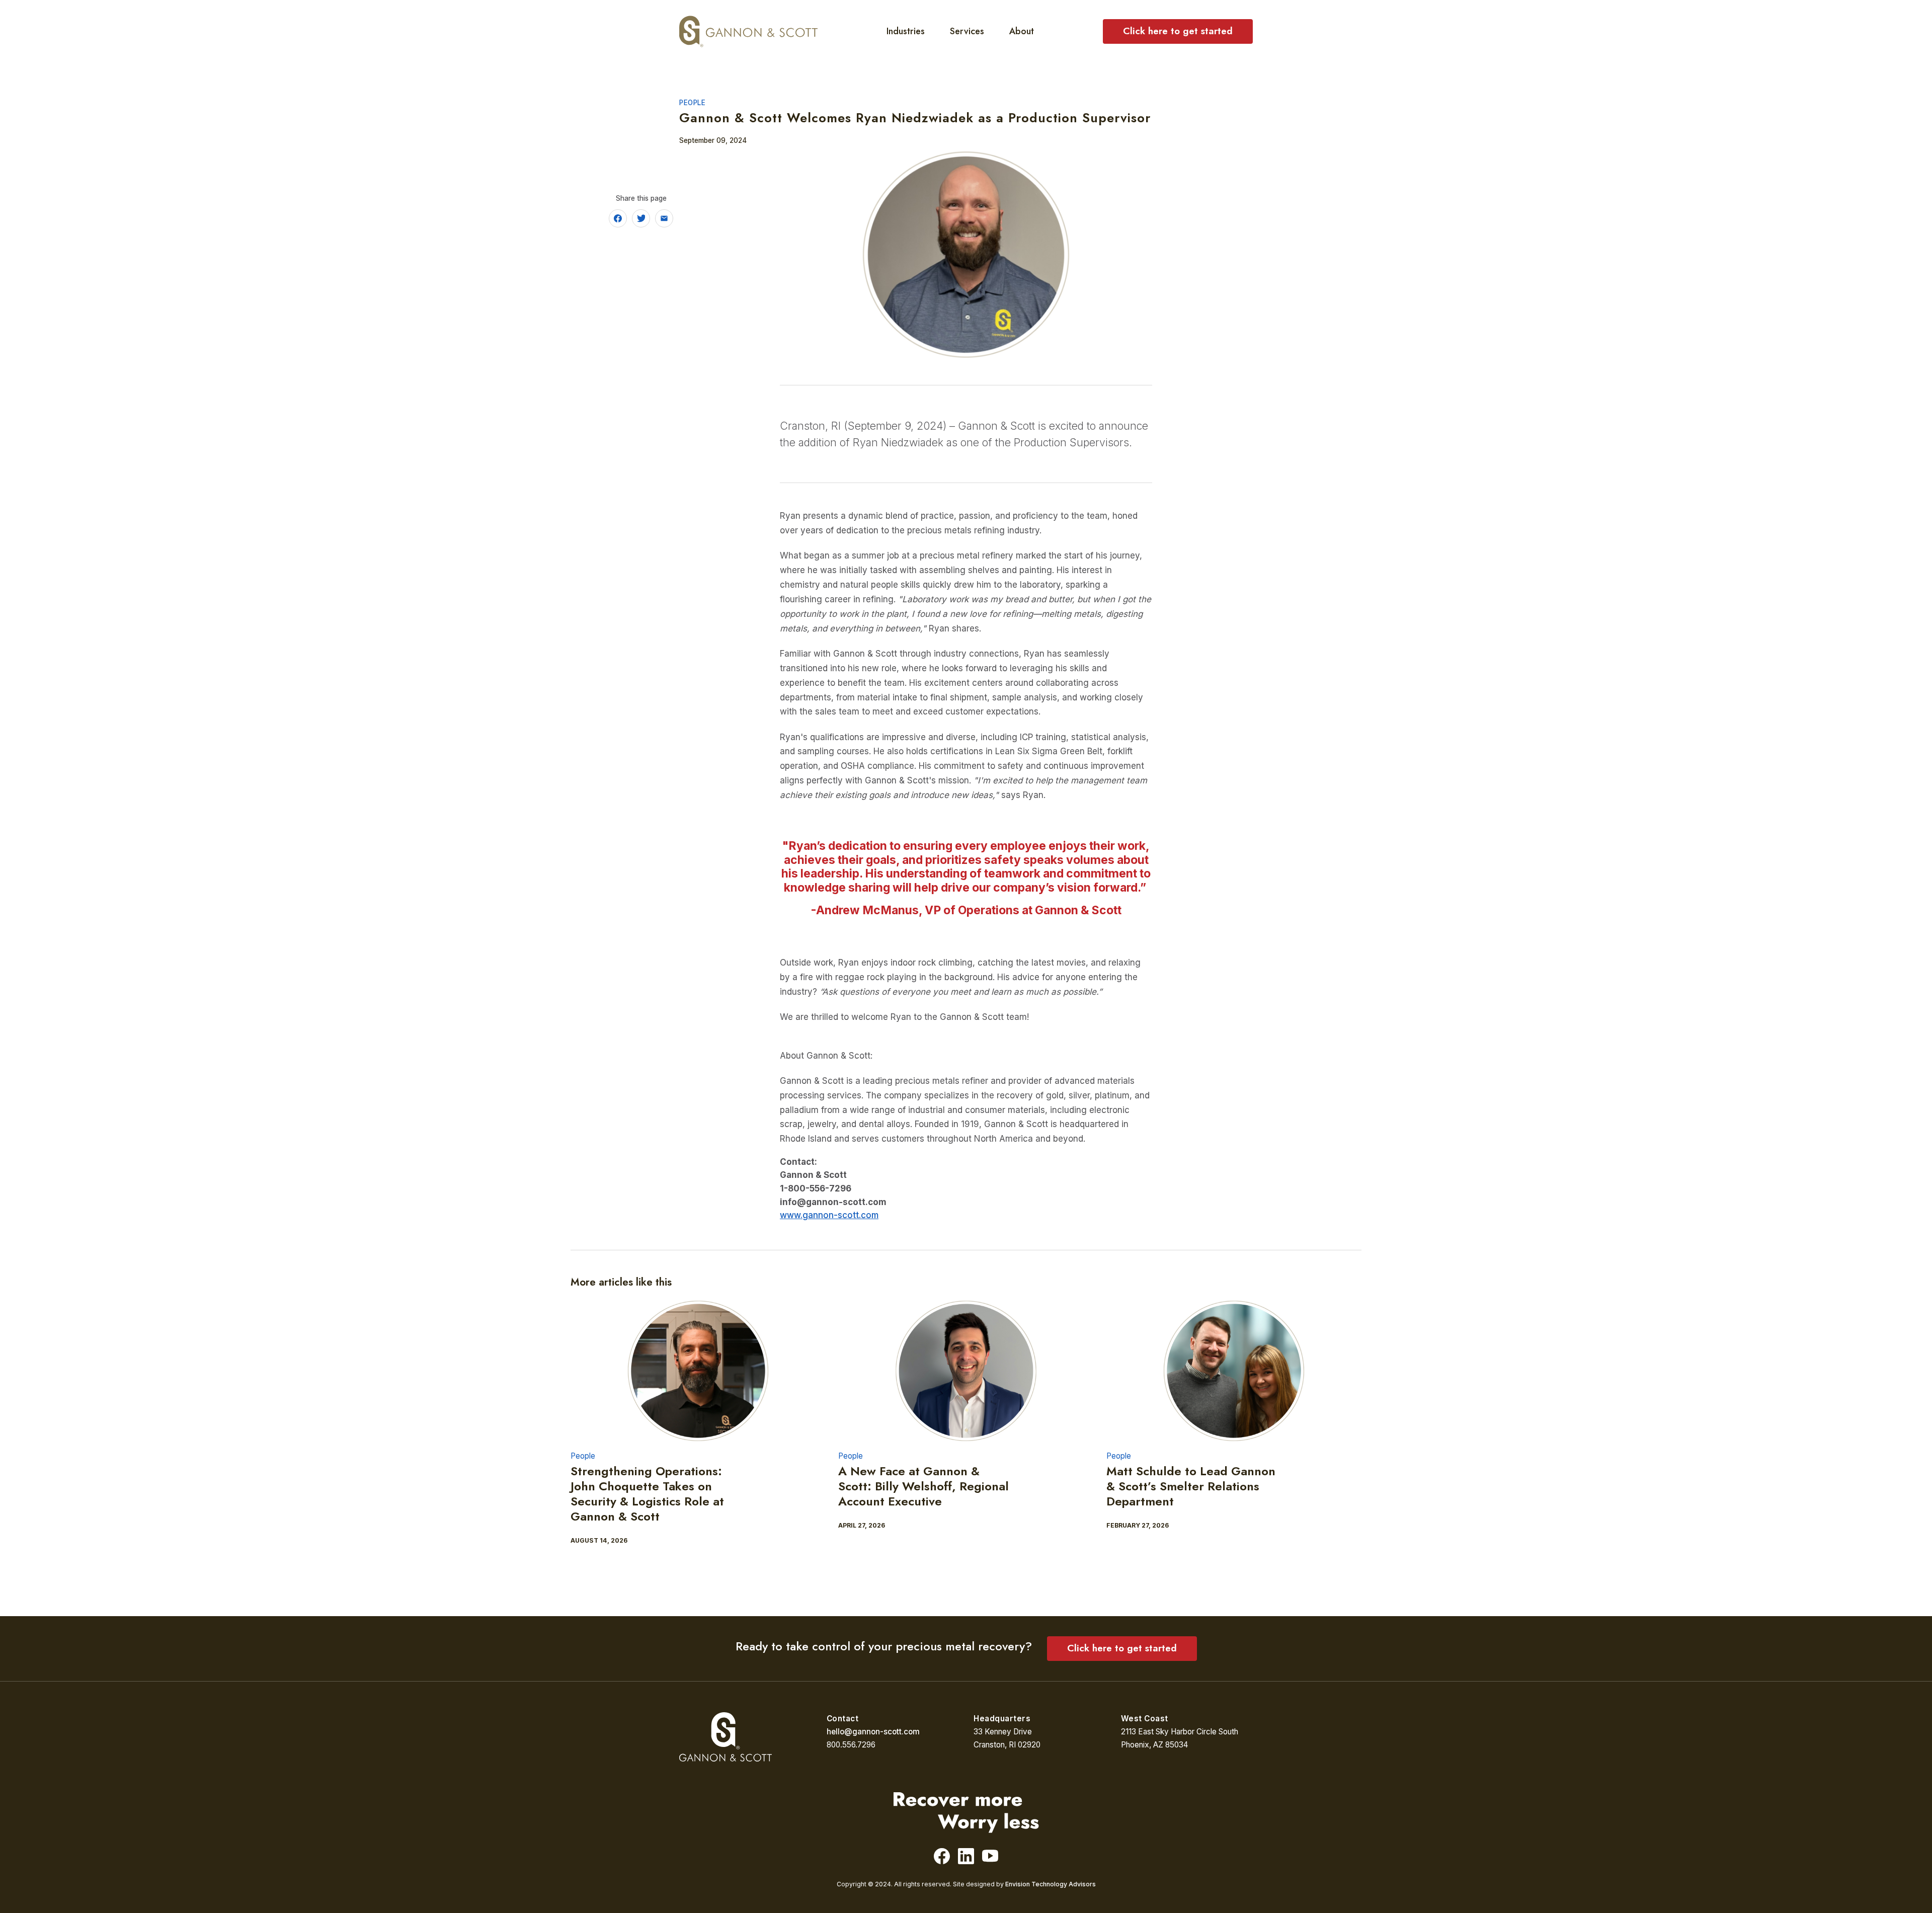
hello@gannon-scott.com (873, 1732)
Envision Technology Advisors (1051, 1884)
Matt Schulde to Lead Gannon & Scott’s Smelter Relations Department (1191, 1486)
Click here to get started (1178, 31)
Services (967, 31)
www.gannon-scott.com (829, 1215)
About (1022, 31)
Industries (906, 31)
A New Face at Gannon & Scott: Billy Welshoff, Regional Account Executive (923, 1486)
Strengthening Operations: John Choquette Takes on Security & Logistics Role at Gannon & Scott (647, 1494)
